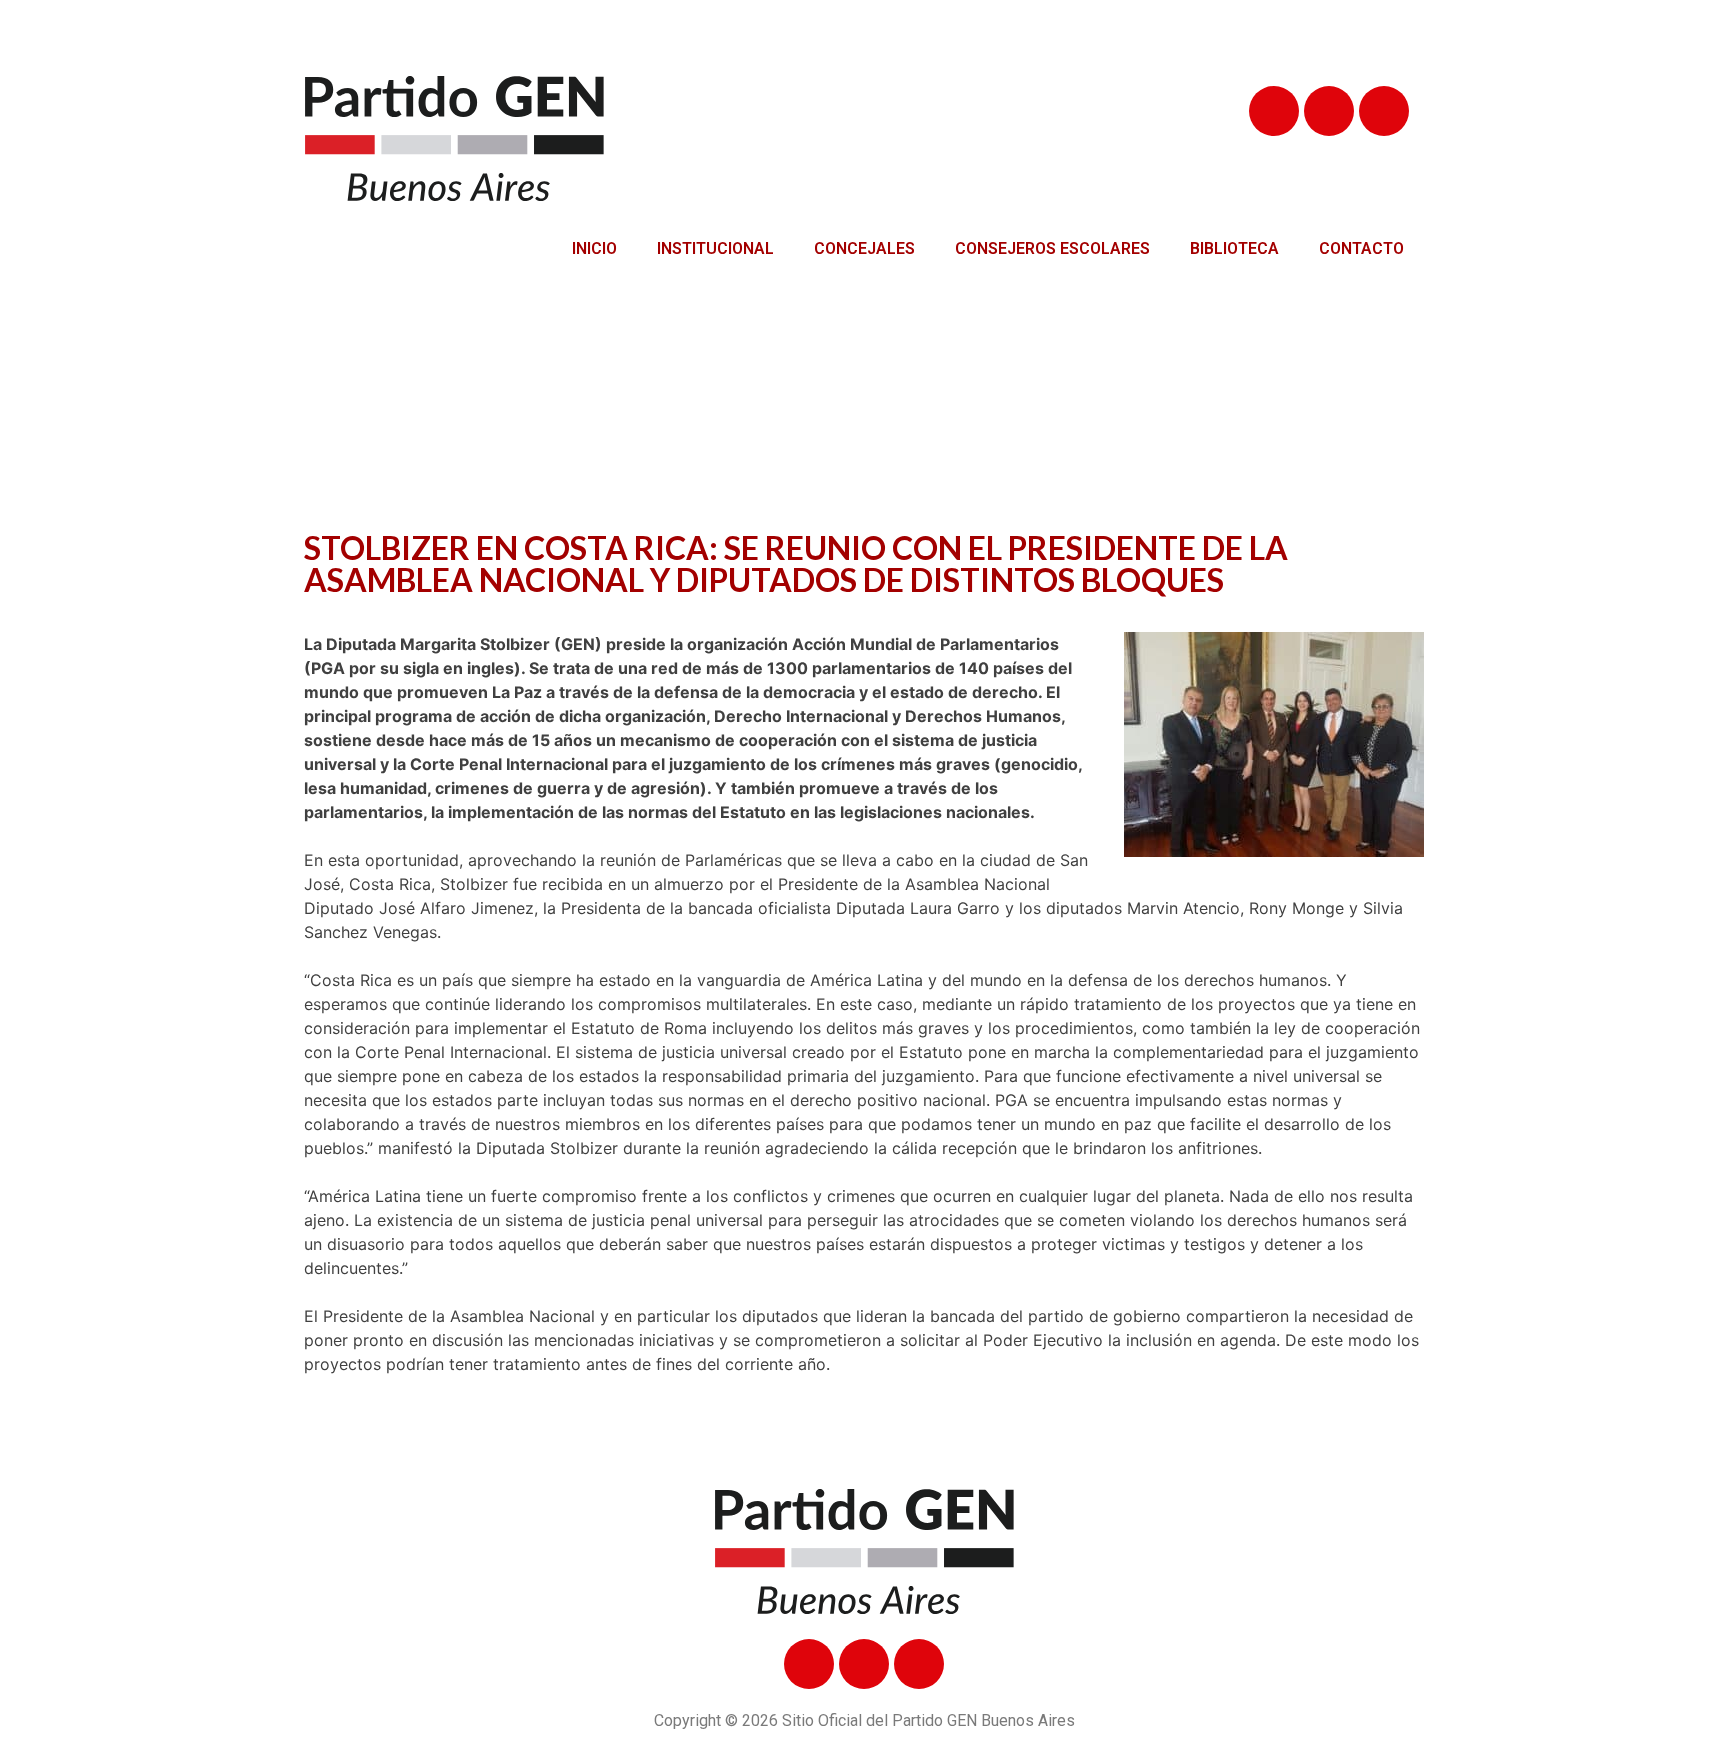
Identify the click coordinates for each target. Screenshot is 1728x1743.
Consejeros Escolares (1052, 248)
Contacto (1361, 248)
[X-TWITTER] (1329, 111)
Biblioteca (1234, 248)
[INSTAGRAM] (1384, 111)
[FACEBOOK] (1274, 111)
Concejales (864, 248)
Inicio (594, 248)
